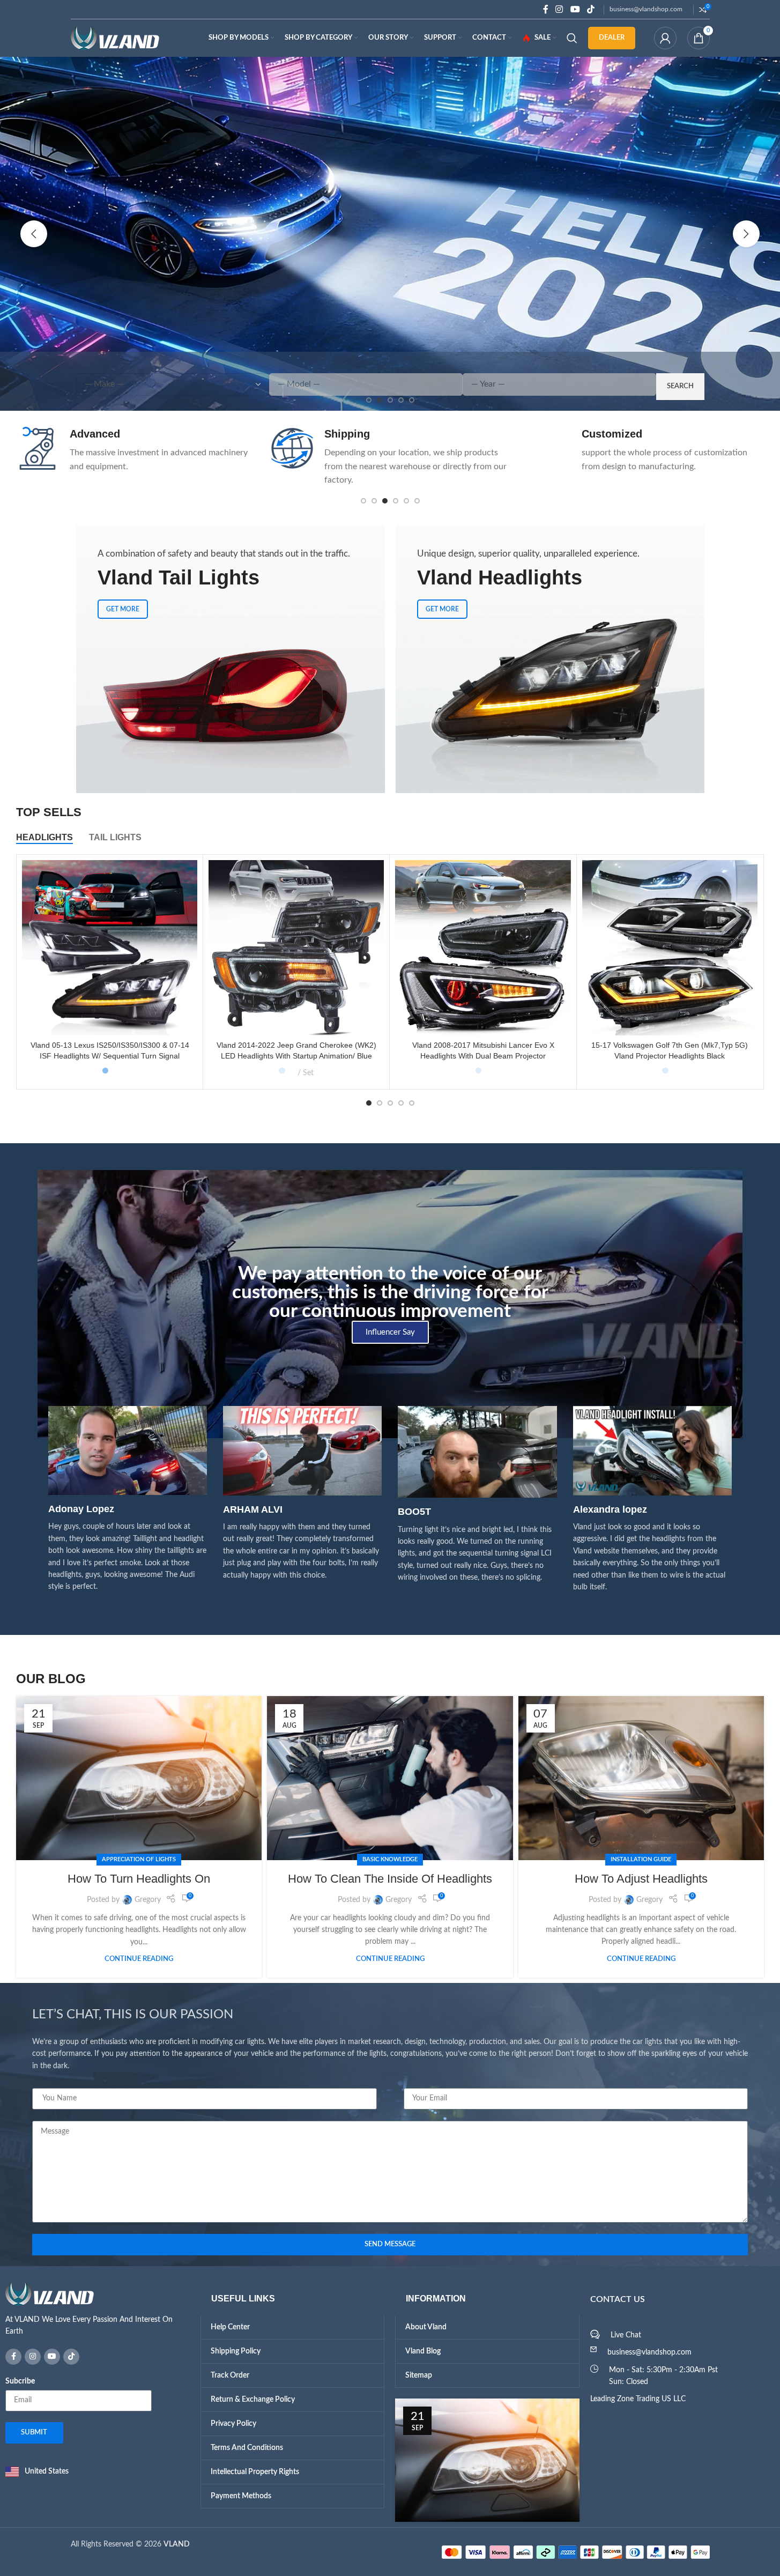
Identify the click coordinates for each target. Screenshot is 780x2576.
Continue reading (139, 1959)
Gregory (148, 1900)
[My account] (665, 38)
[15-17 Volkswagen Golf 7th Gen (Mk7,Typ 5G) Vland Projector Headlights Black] (670, 948)
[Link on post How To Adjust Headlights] (641, 1778)
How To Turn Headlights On (139, 1879)
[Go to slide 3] (385, 501)
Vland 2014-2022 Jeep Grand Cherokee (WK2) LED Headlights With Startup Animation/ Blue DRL (296, 1056)
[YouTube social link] (575, 9)
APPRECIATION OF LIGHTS (139, 1859)
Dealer (612, 38)
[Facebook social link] (546, 9)
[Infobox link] (135, 450)
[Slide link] (390, 234)
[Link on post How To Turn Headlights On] (139, 1778)
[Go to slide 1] (363, 501)
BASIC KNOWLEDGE (390, 1859)
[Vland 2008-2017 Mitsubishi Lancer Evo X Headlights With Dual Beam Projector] (483, 948)
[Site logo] (115, 38)
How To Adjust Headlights (641, 1879)
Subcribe (20, 2381)
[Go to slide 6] (417, 501)
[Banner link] (231, 659)
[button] (34, 234)
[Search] (572, 38)
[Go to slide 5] (406, 501)
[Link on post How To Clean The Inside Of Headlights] (390, 1778)
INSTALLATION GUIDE (641, 1859)
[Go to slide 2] (374, 501)
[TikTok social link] (590, 9)
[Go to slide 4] (396, 501)
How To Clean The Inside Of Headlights (390, 1879)
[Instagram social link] (559, 9)
